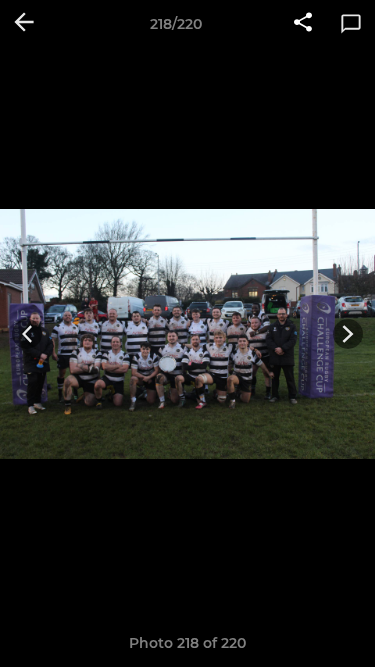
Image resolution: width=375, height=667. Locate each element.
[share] (303, 24)
